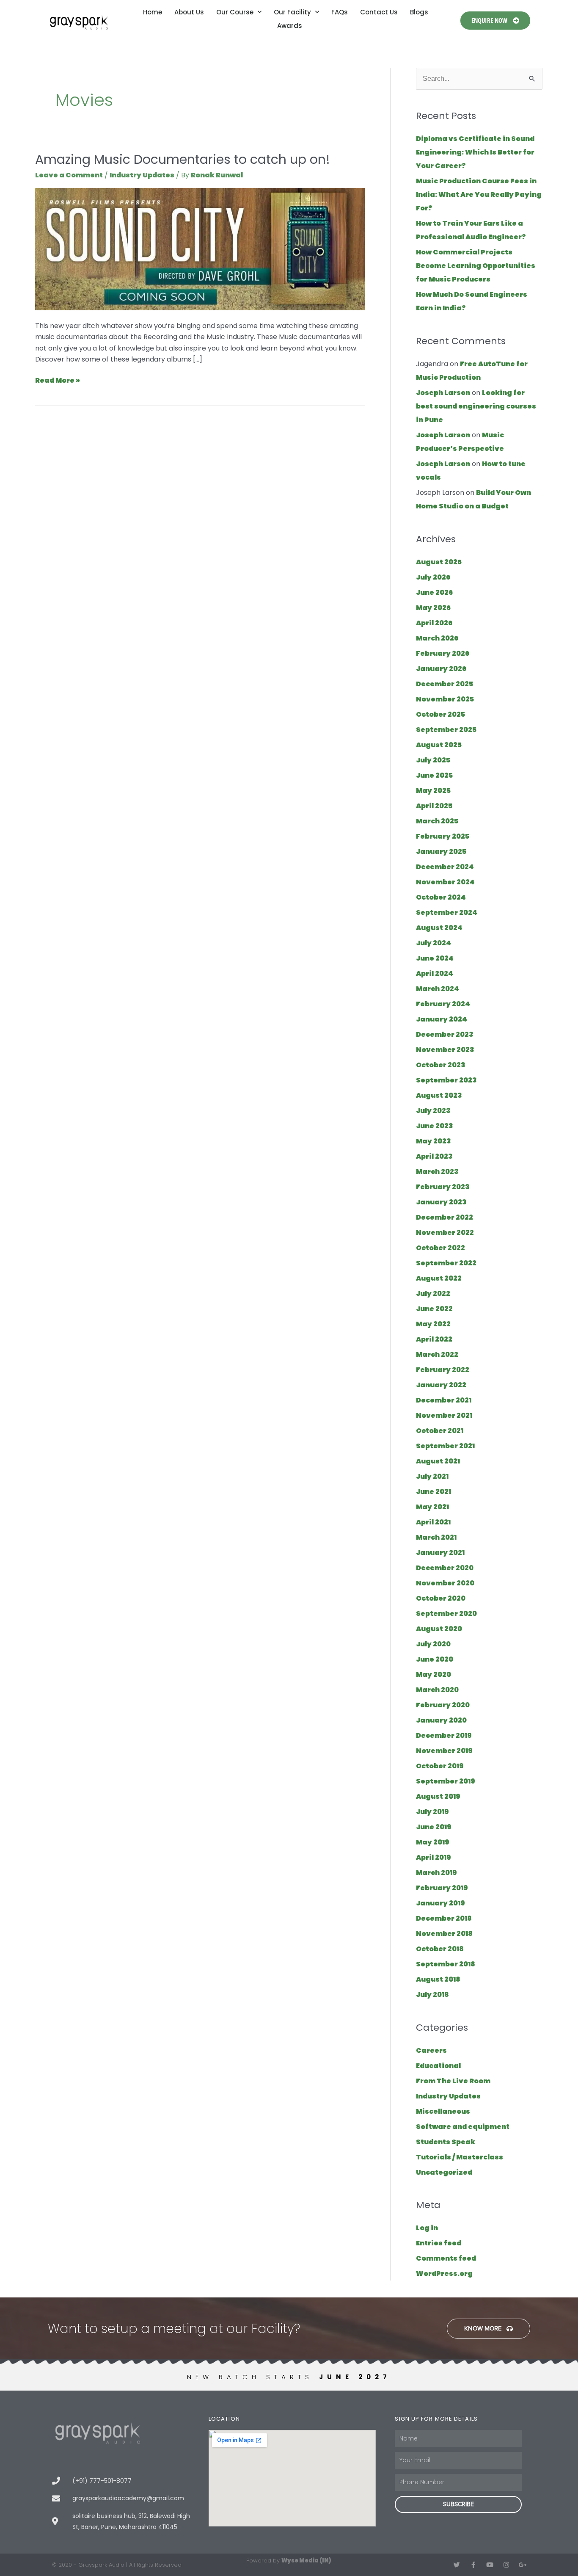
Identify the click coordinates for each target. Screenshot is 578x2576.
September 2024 (447, 913)
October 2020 (441, 1598)
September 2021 (445, 1446)
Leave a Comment (69, 175)
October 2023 (441, 1065)
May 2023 (433, 1141)
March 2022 (437, 1354)
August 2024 (439, 928)
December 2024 (445, 867)
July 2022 (433, 1294)
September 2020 (446, 1614)
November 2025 (445, 699)
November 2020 (445, 1583)
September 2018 (446, 1964)
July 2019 (432, 1812)
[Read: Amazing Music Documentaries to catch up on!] (200, 249)
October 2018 (440, 1949)
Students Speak (446, 2142)
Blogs (419, 12)
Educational (438, 2066)
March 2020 (437, 1690)
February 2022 (443, 1370)
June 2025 (434, 775)
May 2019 (433, 1842)
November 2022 (445, 1233)
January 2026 (441, 669)
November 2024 (445, 882)
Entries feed (439, 2243)
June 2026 (434, 592)
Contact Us (379, 12)
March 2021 (436, 1537)
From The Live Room (453, 2081)
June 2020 (435, 1659)
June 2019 (434, 1827)
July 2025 (433, 760)
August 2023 (439, 1095)
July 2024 (433, 943)
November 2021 (444, 1415)
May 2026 (433, 608)
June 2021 (433, 1492)
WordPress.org (444, 2274)
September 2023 (446, 1080)
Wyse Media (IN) (306, 2561)
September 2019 (446, 1781)
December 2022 (445, 1217)
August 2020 (439, 1629)
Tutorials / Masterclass (460, 2157)
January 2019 (440, 1903)
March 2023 (437, 1172)
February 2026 (443, 653)
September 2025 (446, 730)
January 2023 (441, 1202)
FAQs (340, 12)
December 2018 (444, 1918)
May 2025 (433, 791)
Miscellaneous (443, 2111)
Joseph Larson (443, 393)
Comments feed (446, 2258)
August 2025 (439, 745)
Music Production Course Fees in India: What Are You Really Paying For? (479, 195)
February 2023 (443, 1187)
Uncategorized (444, 2172)
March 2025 (437, 821)
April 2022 (434, 1339)
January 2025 (441, 852)
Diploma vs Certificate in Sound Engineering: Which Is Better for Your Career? (475, 152)
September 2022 (446, 1263)
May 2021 (432, 1507)
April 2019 (433, 1857)
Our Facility (292, 12)
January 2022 (441, 1385)
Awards (290, 26)
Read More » (58, 380)
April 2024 (435, 973)
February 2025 (443, 836)
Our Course (235, 12)
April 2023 (434, 1156)
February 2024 (443, 1004)
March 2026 (437, 638)
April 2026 (434, 623)
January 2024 (442, 1019)
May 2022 (433, 1324)
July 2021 (432, 1476)
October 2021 (440, 1431)
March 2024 (438, 989)
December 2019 (444, 1735)
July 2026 (433, 577)
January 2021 (440, 1553)
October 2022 (440, 1248)
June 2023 (435, 1126)
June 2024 (435, 958)
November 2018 (444, 1934)
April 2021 (433, 1522)
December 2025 (445, 684)
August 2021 (438, 1461)
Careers (431, 2050)
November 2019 (444, 1751)
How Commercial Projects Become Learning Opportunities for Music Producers (476, 266)
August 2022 (439, 1278)
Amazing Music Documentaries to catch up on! (183, 159)
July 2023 (433, 1111)
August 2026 (439, 562)
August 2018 (438, 1979)
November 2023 (445, 1050)
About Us (189, 12)
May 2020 (433, 1675)
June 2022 (434, 1309)
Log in (427, 2228)
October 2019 (440, 1766)
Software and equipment (463, 2127)
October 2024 (441, 897)
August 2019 (438, 1796)
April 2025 (434, 806)
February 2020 (443, 1705)
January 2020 (441, 1720)
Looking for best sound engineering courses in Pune (476, 406)
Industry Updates (142, 175)
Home (153, 12)
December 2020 (445, 1568)
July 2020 (433, 1644)
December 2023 (445, 1034)
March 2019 (436, 1873)
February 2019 (442, 1888)
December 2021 (444, 1400)
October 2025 (440, 714)
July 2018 (432, 1995)
